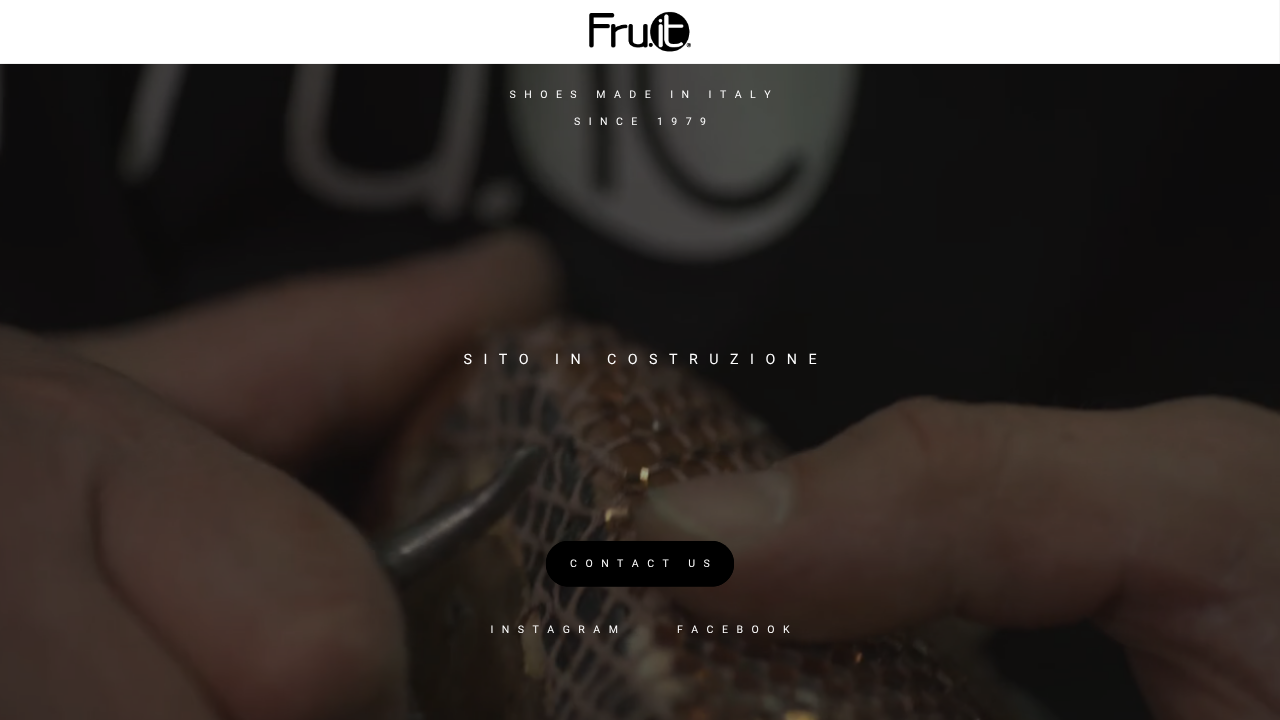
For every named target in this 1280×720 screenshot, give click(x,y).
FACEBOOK (737, 629)
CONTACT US (644, 563)
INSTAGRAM (558, 629)
